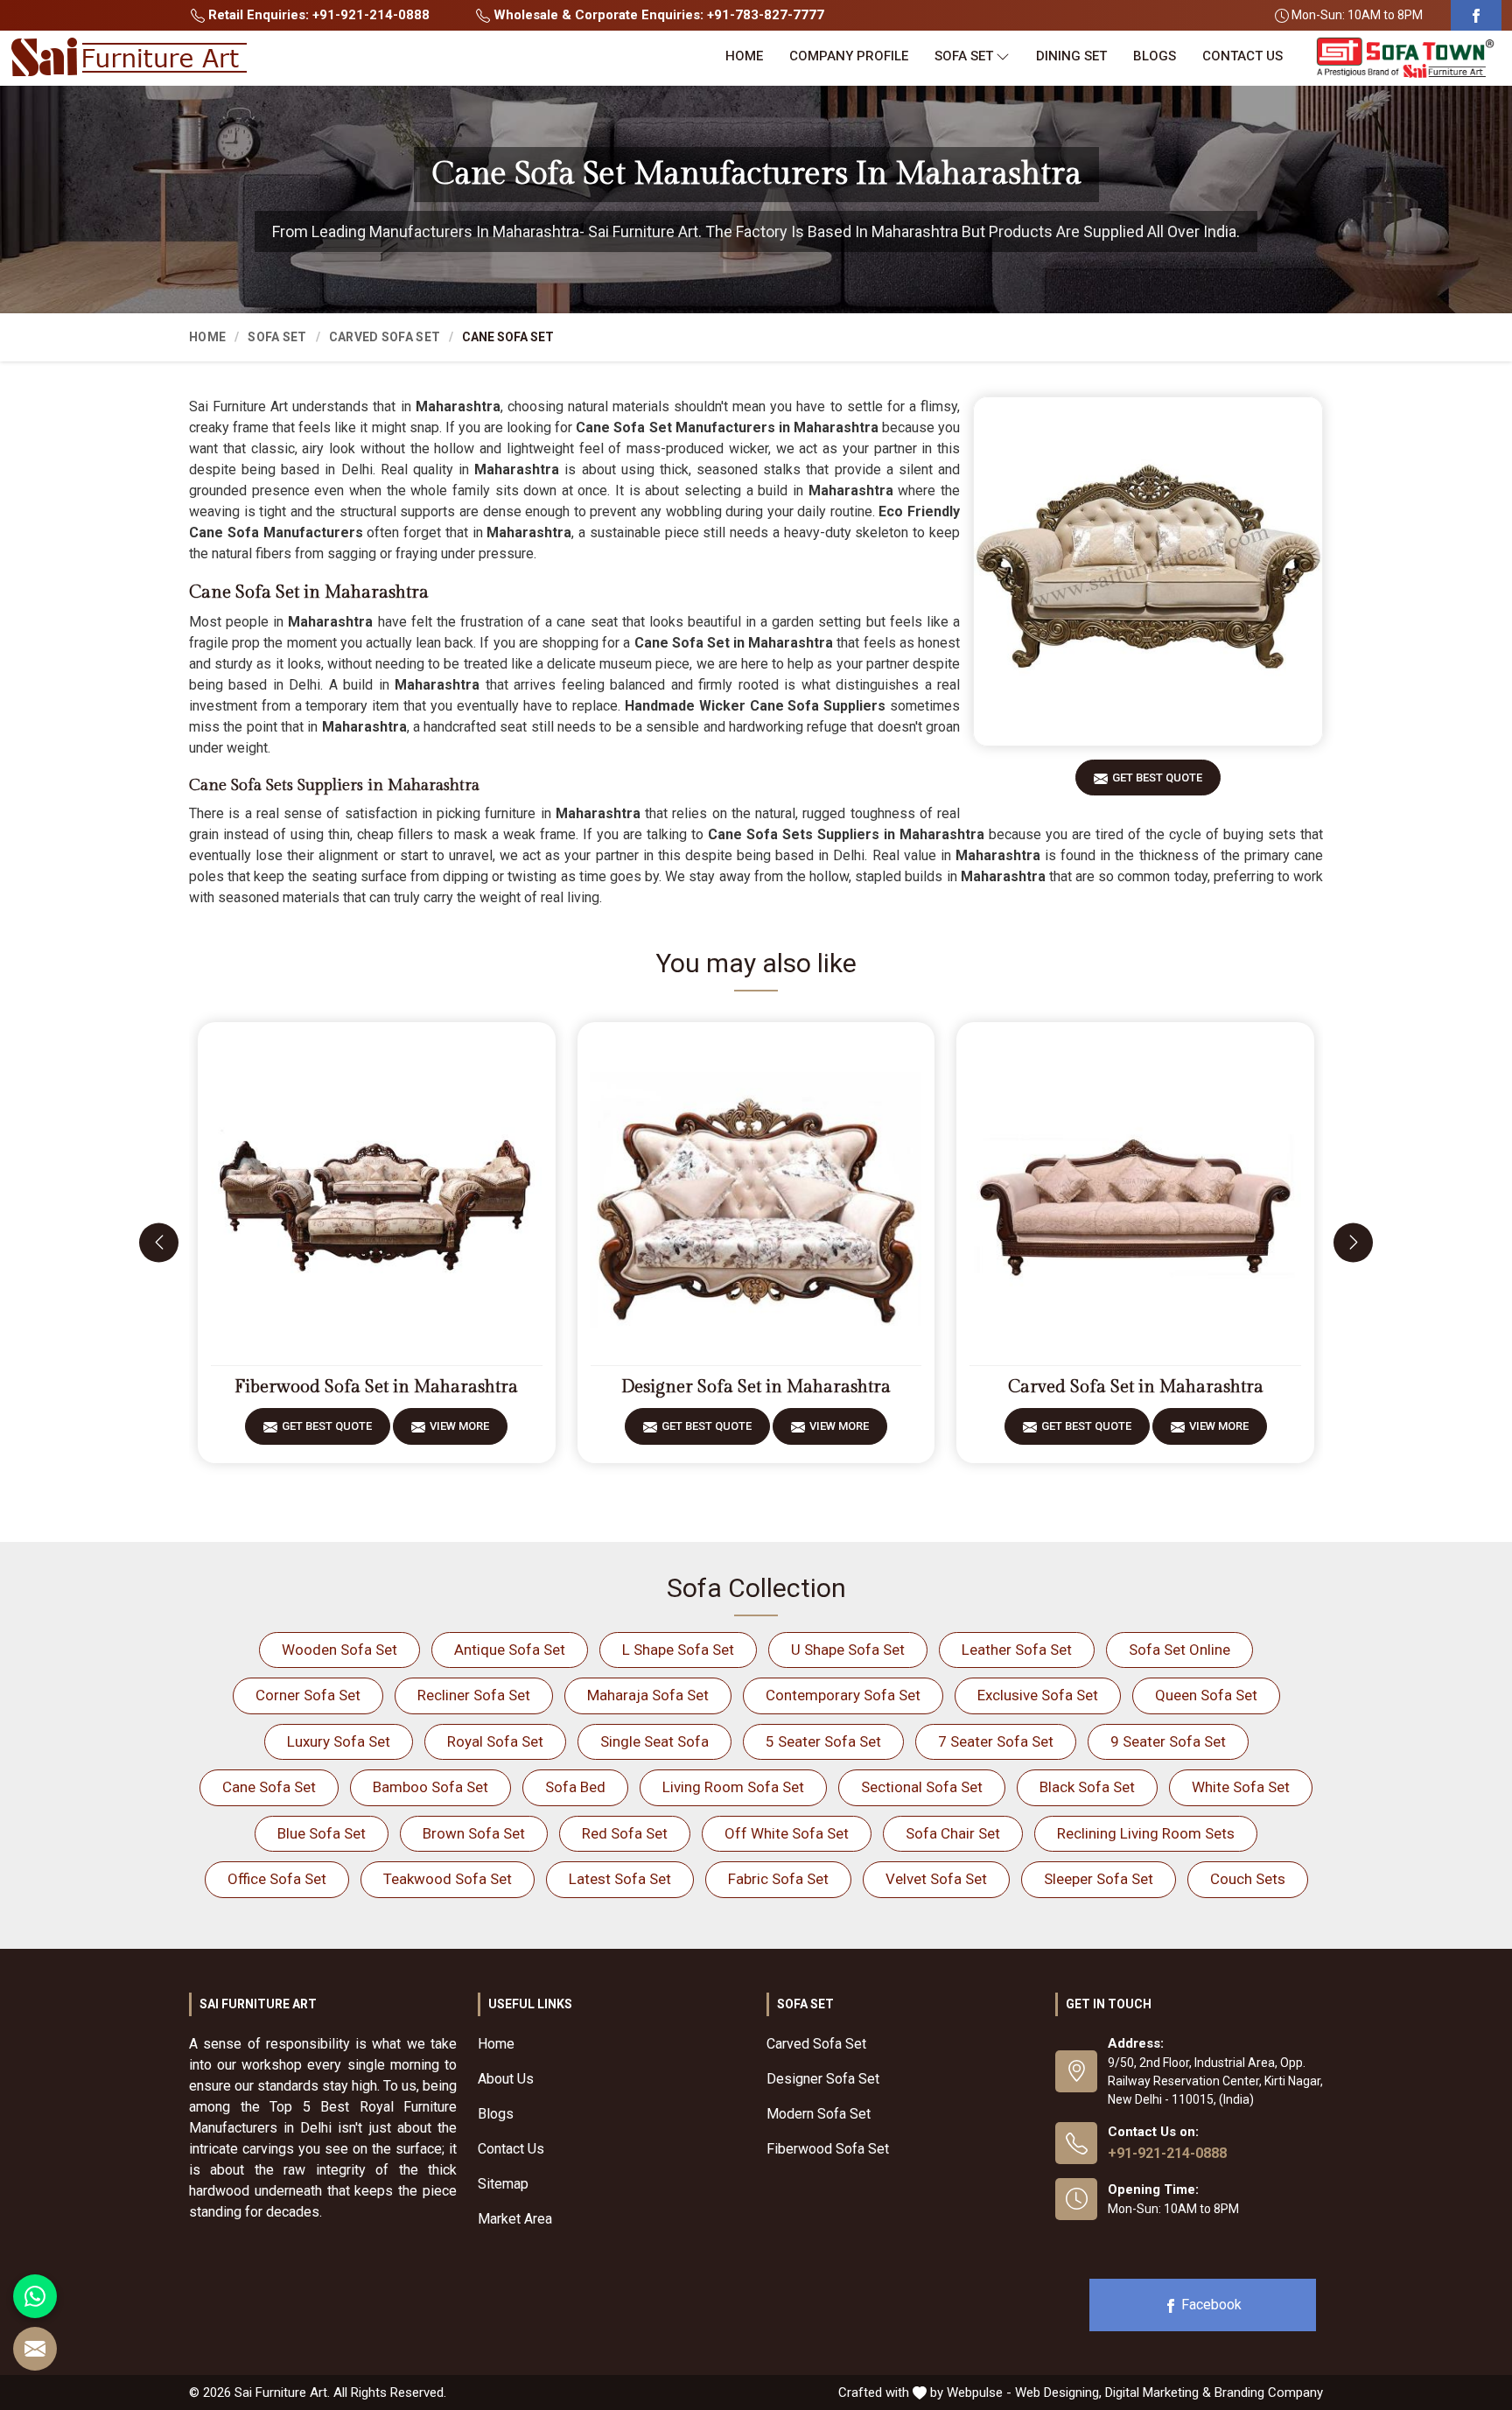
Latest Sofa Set (620, 1879)
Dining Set (1071, 56)
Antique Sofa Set (510, 1650)
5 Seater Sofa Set (823, 1741)
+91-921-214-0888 (1167, 2153)
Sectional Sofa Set (922, 1787)
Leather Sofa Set (1017, 1650)
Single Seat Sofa (654, 1741)
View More (459, 1426)
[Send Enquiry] (35, 2349)
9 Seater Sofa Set (1168, 1741)
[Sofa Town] (1405, 58)
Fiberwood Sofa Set (828, 2149)
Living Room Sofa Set (733, 1787)
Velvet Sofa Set (936, 1879)
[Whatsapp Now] (35, 2296)
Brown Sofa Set (474, 1833)
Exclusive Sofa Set (1038, 1695)
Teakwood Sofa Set (448, 1879)
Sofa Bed (575, 1787)
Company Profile (849, 56)
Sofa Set (964, 56)
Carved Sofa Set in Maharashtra (1136, 1387)
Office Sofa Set (277, 1879)
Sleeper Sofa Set (1099, 1879)
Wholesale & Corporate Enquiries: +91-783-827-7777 (657, 15)
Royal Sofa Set (495, 1741)
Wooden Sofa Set (339, 1650)
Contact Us (1242, 56)
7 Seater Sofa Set (996, 1741)
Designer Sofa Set (823, 2079)
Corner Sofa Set (308, 1695)
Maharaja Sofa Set (648, 1695)
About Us (506, 2079)
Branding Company (1269, 2392)
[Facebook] (1476, 15)
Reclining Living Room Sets (1146, 1833)
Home (744, 56)
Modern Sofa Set (819, 2114)
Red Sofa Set (625, 1833)
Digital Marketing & (1158, 2392)
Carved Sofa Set (385, 337)
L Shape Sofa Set (678, 1650)
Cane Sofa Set (269, 1787)
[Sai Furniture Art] (129, 58)
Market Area (515, 2219)
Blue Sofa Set (322, 1833)
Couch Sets (1248, 1879)
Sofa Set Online (1179, 1650)
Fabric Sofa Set (778, 1879)
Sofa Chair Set (953, 1833)
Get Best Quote (1157, 778)
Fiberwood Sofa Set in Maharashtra (376, 1387)
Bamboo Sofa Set (430, 1787)
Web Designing (1057, 2392)
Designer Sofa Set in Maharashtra (756, 1387)
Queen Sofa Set (1206, 1695)
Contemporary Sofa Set (843, 1695)
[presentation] (159, 1242)
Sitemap (503, 2184)
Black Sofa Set (1087, 1787)
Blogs (1155, 56)
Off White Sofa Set (787, 1833)
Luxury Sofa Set (339, 1741)
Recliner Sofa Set (474, 1695)
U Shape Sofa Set (848, 1650)
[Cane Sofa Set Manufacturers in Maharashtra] (1148, 571)
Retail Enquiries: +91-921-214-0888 (317, 15)
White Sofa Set (1241, 1787)
